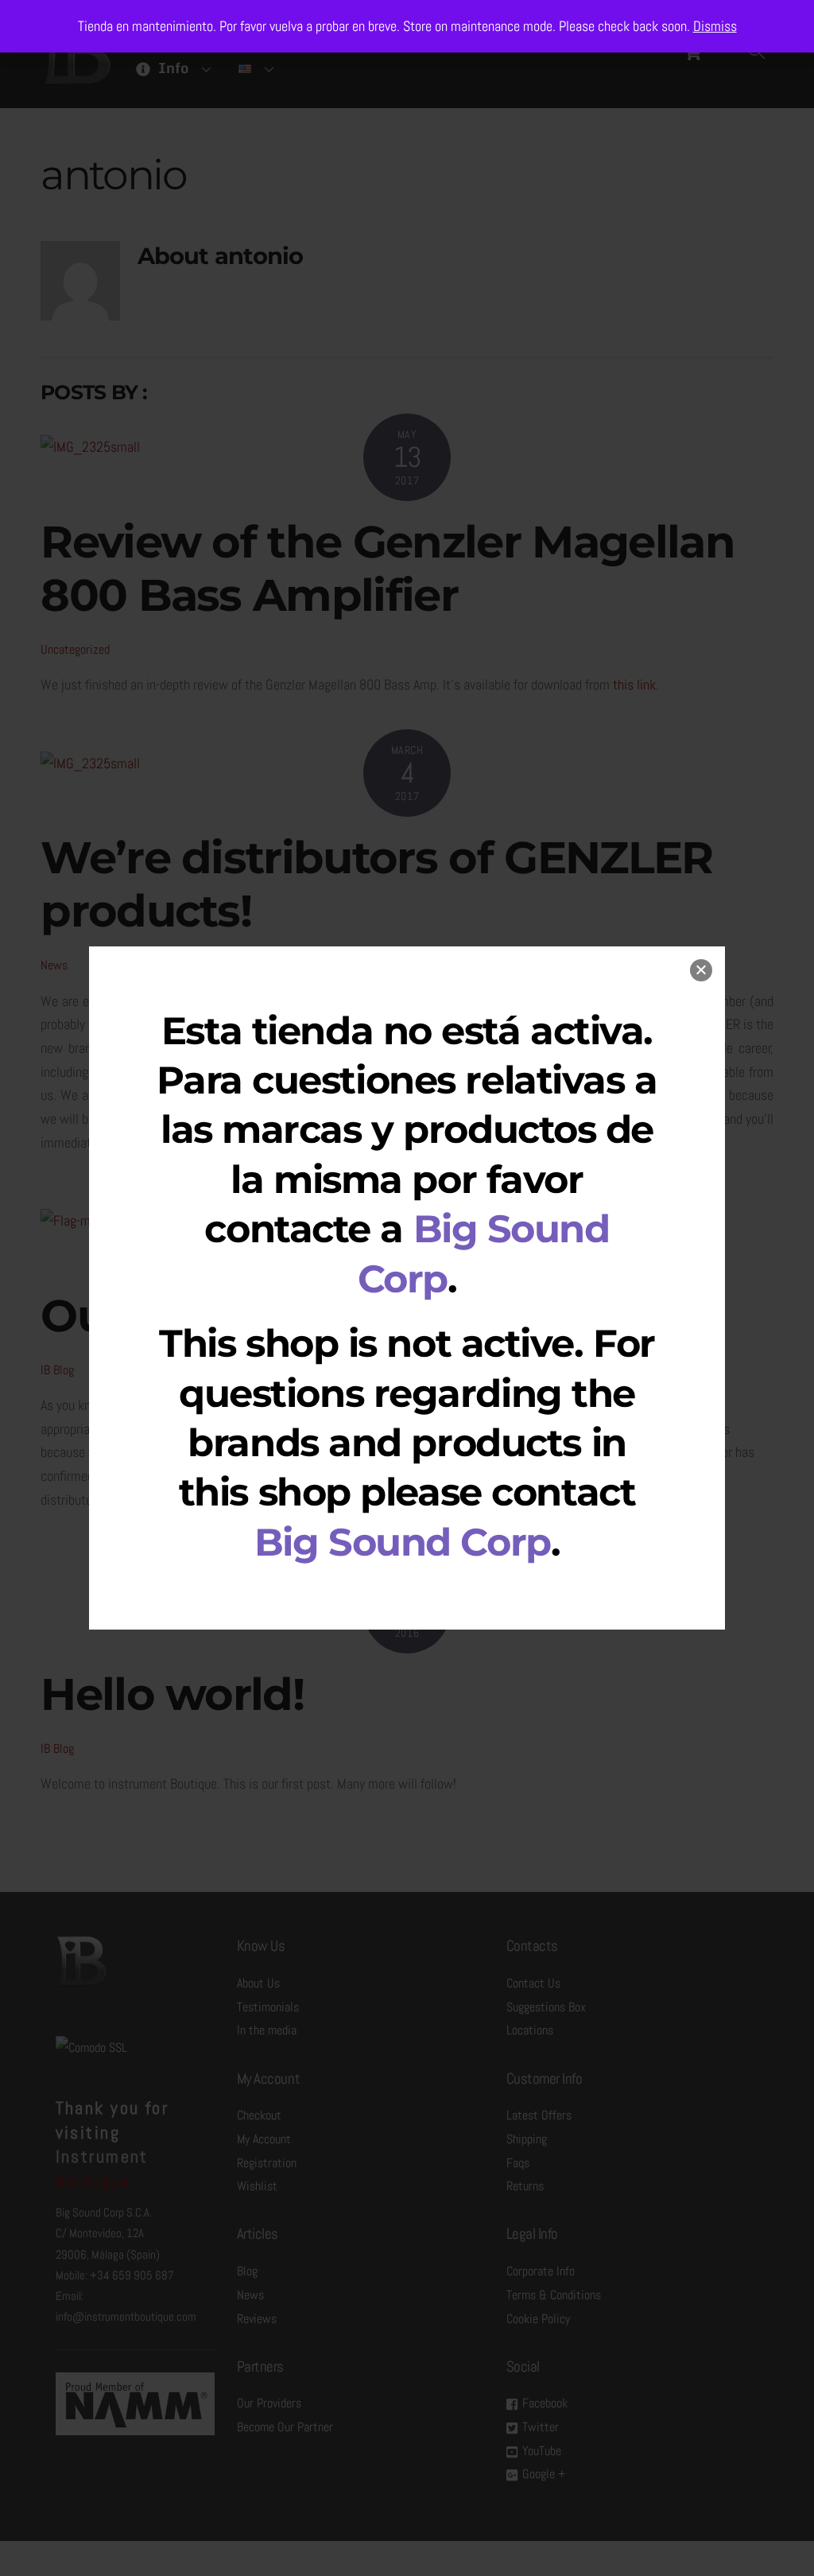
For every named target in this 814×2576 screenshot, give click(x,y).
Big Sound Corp (403, 1542)
